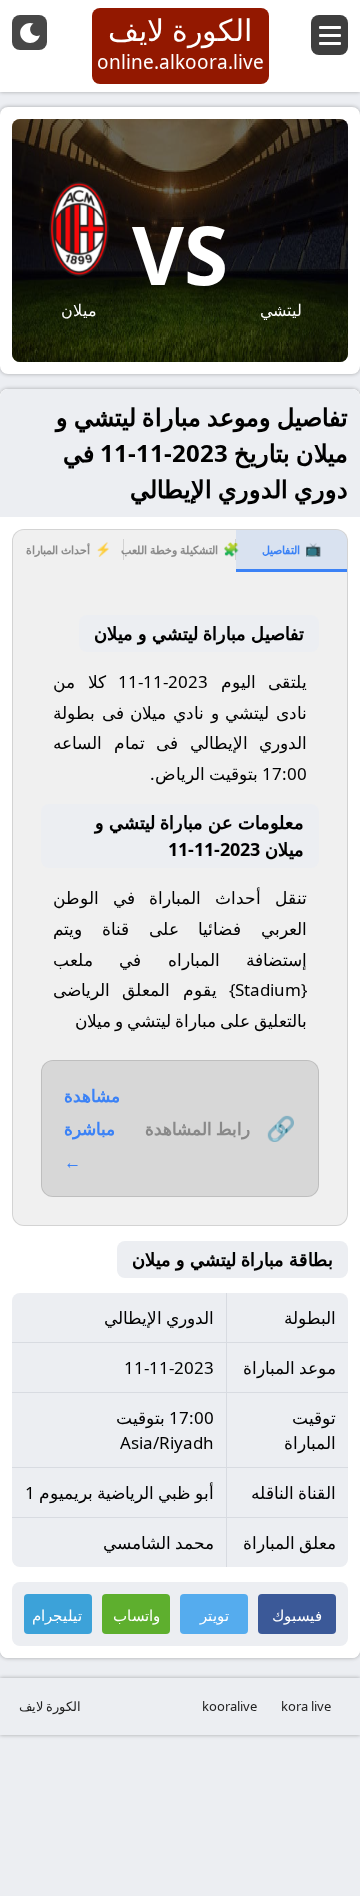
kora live (306, 1706)
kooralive (229, 1706)
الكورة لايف (50, 1706)
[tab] (291, 551)
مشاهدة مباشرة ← (92, 1128)
